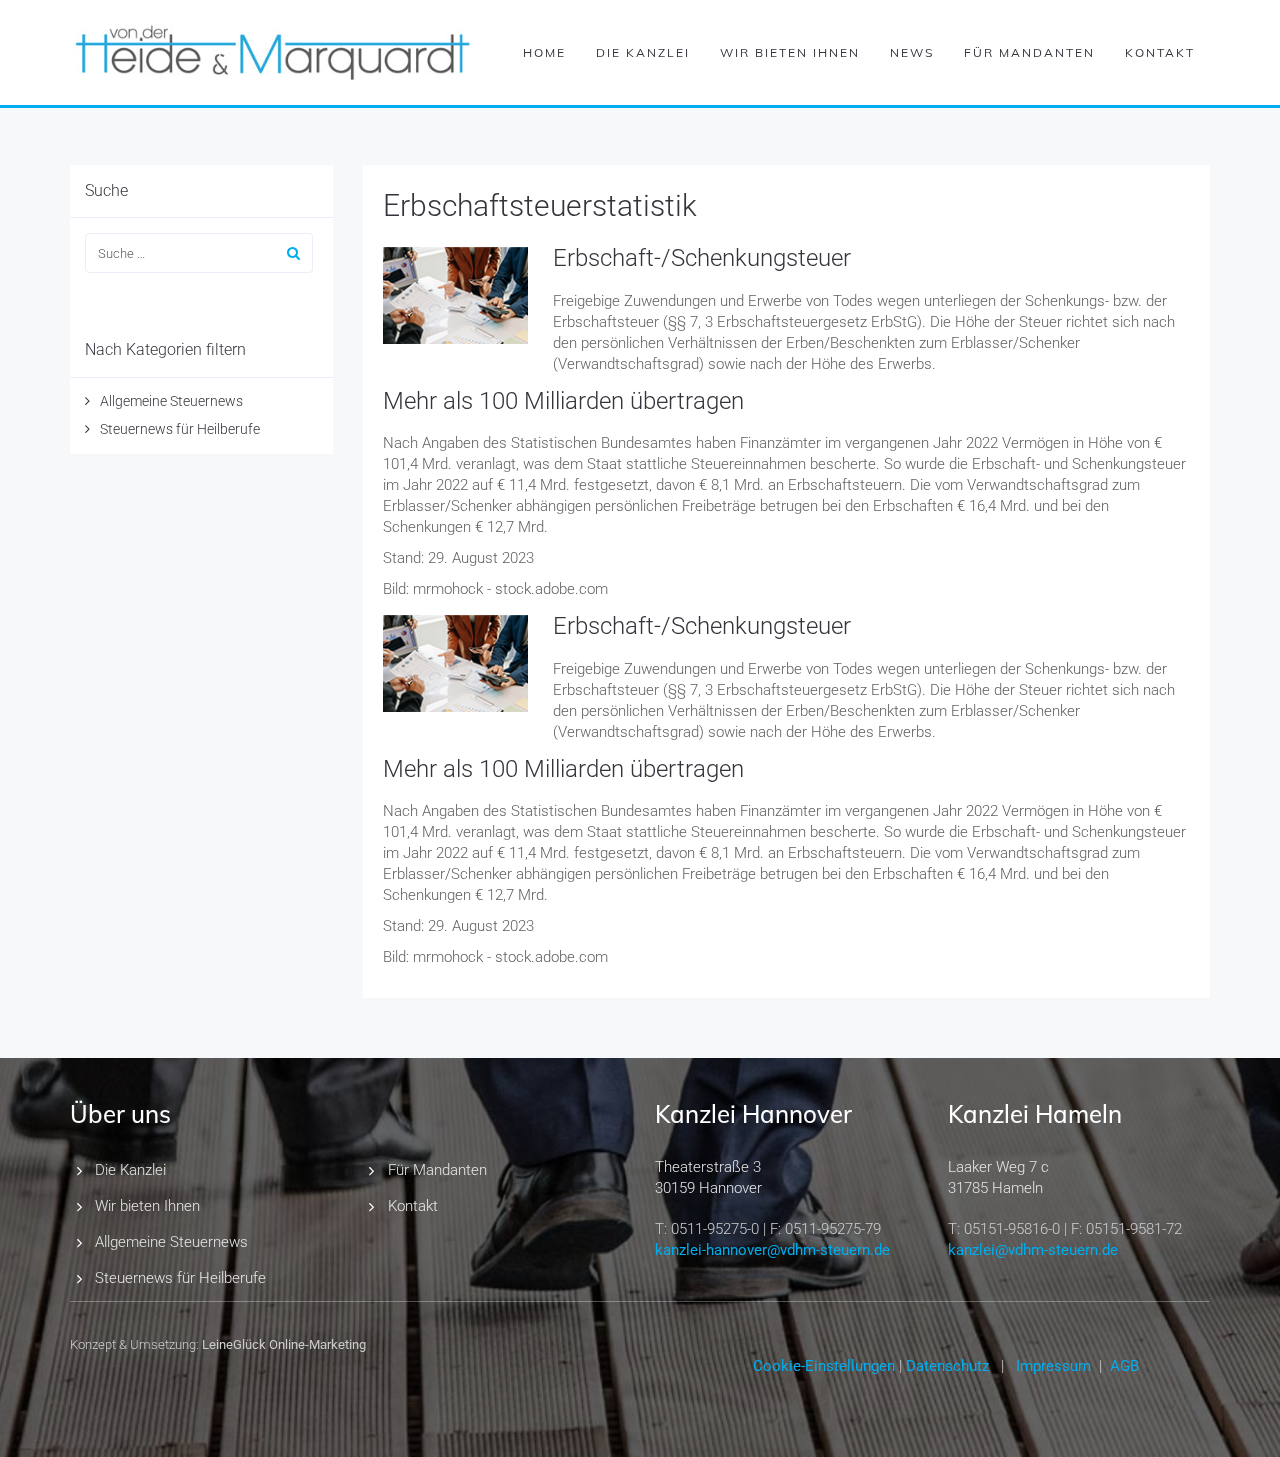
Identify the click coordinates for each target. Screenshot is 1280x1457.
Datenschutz (947, 1366)
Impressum (1053, 1366)
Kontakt (1160, 52)
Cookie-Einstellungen (824, 1366)
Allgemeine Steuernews (171, 401)
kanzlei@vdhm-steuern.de (1033, 1250)
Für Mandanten (1029, 52)
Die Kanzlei (643, 52)
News (912, 52)
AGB (1124, 1366)
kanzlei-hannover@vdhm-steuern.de (772, 1250)
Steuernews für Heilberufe (180, 429)
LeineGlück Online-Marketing (284, 1344)
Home (544, 52)
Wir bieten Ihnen (790, 52)
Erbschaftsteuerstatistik (540, 205)
